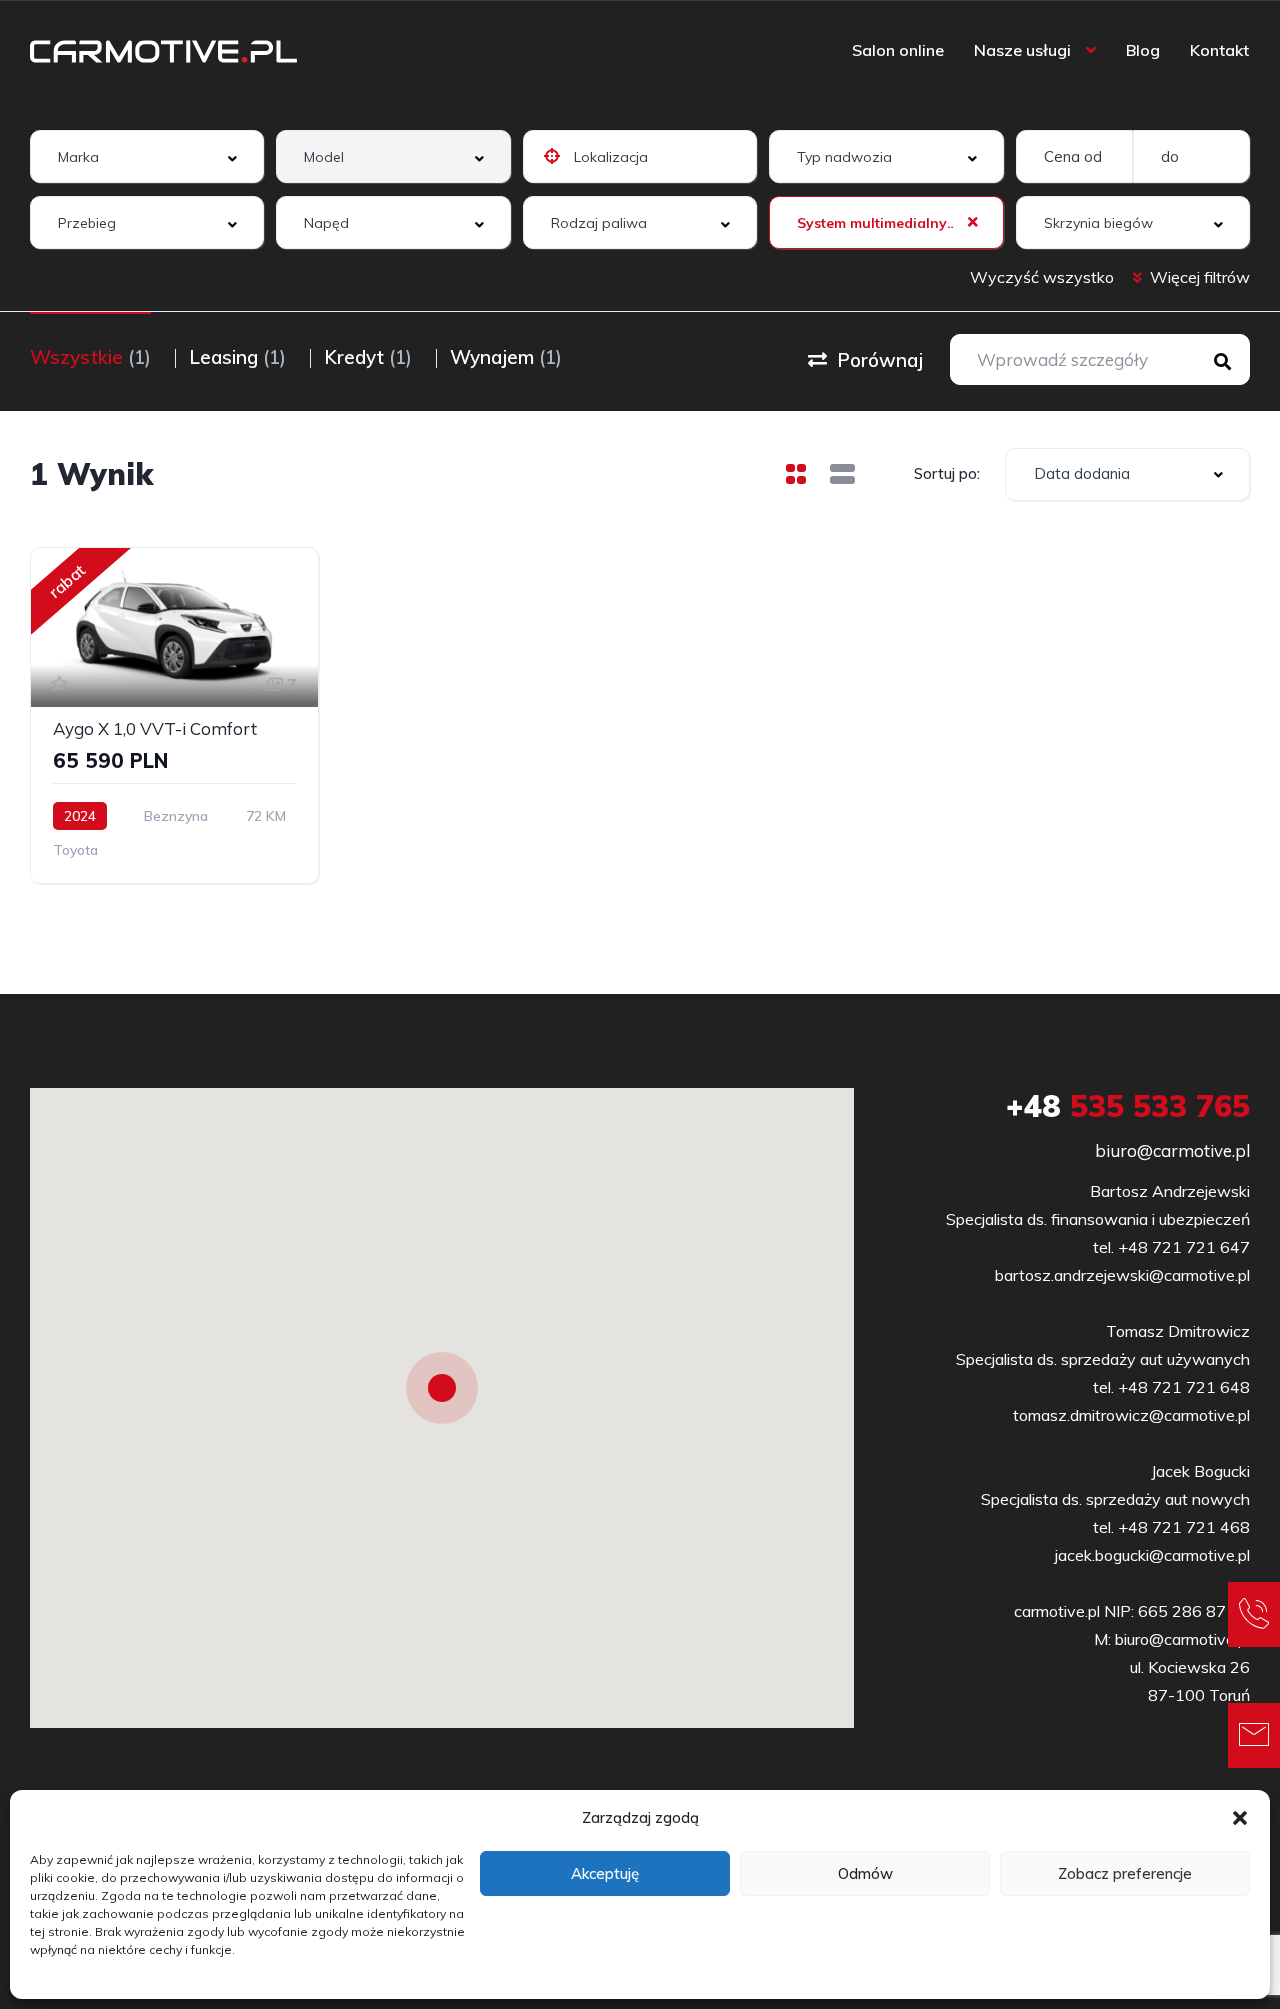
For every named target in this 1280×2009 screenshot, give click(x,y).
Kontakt (1219, 50)
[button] (1240, 1818)
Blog (1143, 50)
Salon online (898, 50)
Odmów (865, 1873)
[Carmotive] (163, 50)
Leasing (237, 357)
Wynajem (506, 357)
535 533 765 (1128, 1106)
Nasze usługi (1022, 50)
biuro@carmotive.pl (1172, 1150)
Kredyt (368, 357)
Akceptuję (605, 1873)
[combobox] (147, 156)
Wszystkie (90, 357)
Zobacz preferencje (1125, 1873)
